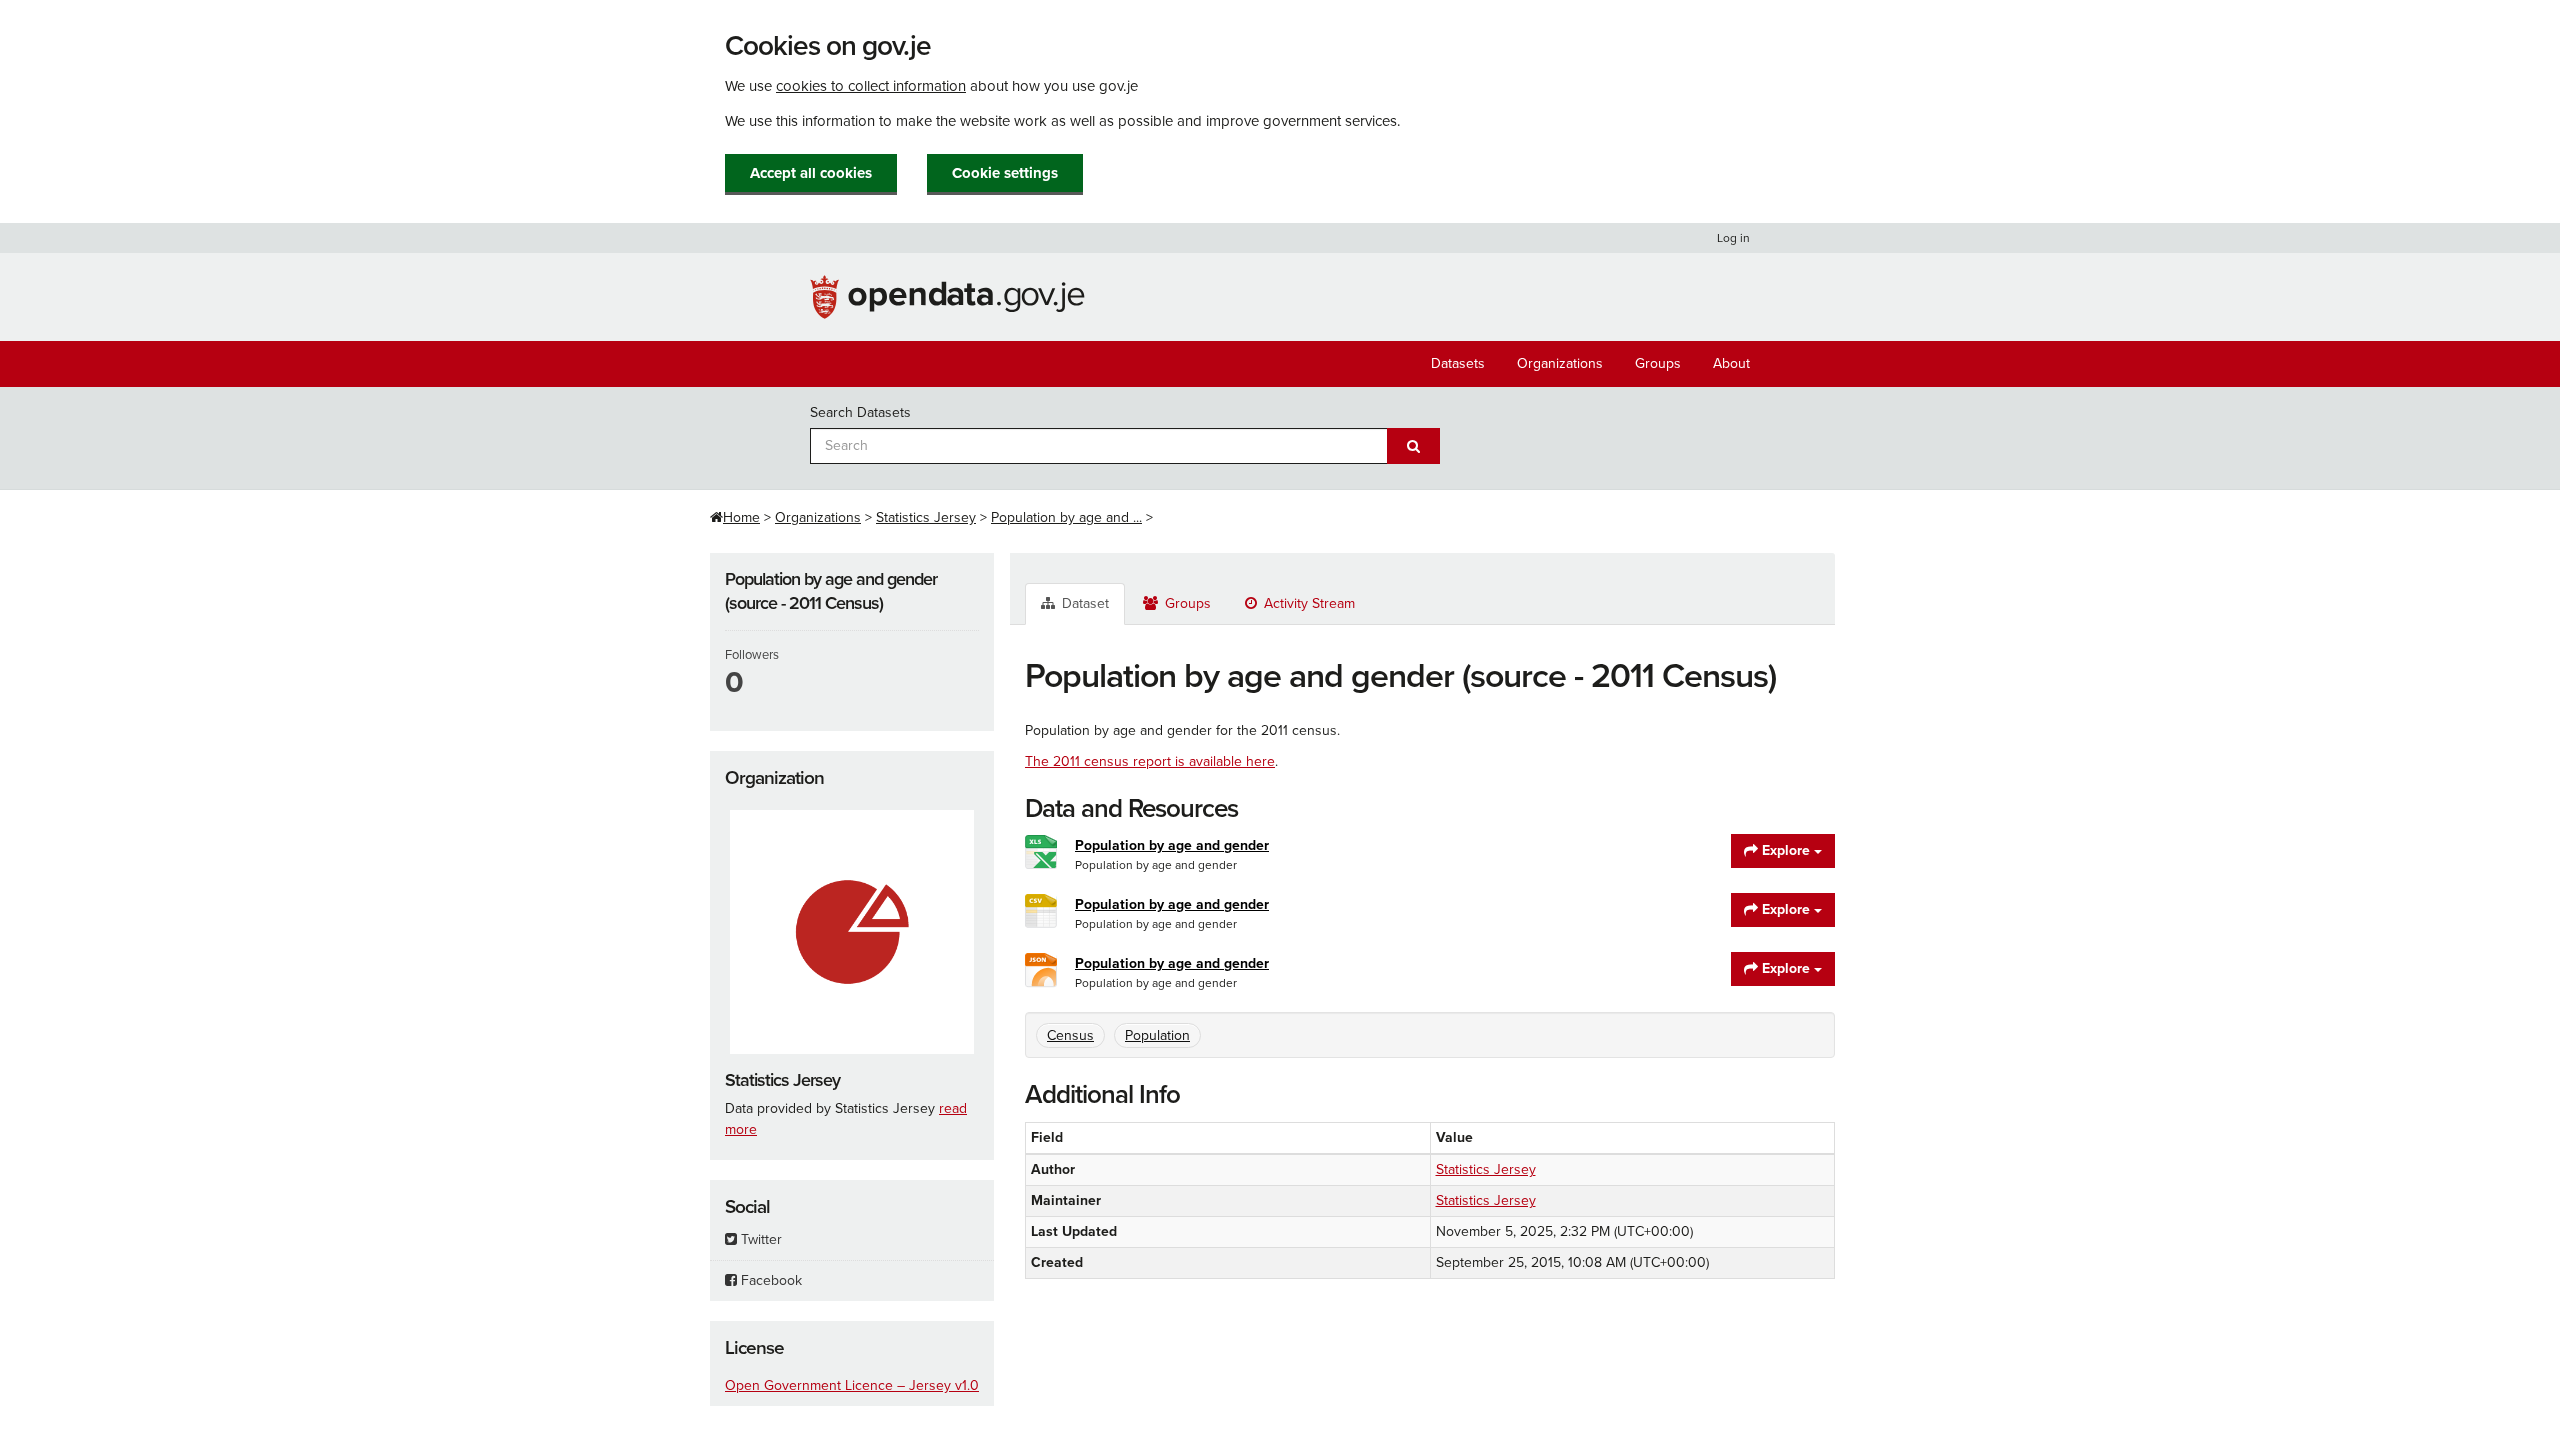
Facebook (769, 1280)
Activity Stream (1307, 603)
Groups (1658, 363)
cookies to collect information (871, 86)
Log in (1733, 238)
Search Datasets (860, 412)
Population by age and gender (1172, 845)
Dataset (1083, 603)
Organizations (1560, 363)
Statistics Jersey (926, 517)
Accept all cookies (811, 173)
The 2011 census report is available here (1150, 761)
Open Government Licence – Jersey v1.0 (852, 1385)
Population (1157, 1035)
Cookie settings (1005, 173)
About (1731, 363)
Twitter (759, 1239)
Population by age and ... (1066, 517)
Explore (1786, 850)
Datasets (1458, 363)
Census (1070, 1035)
